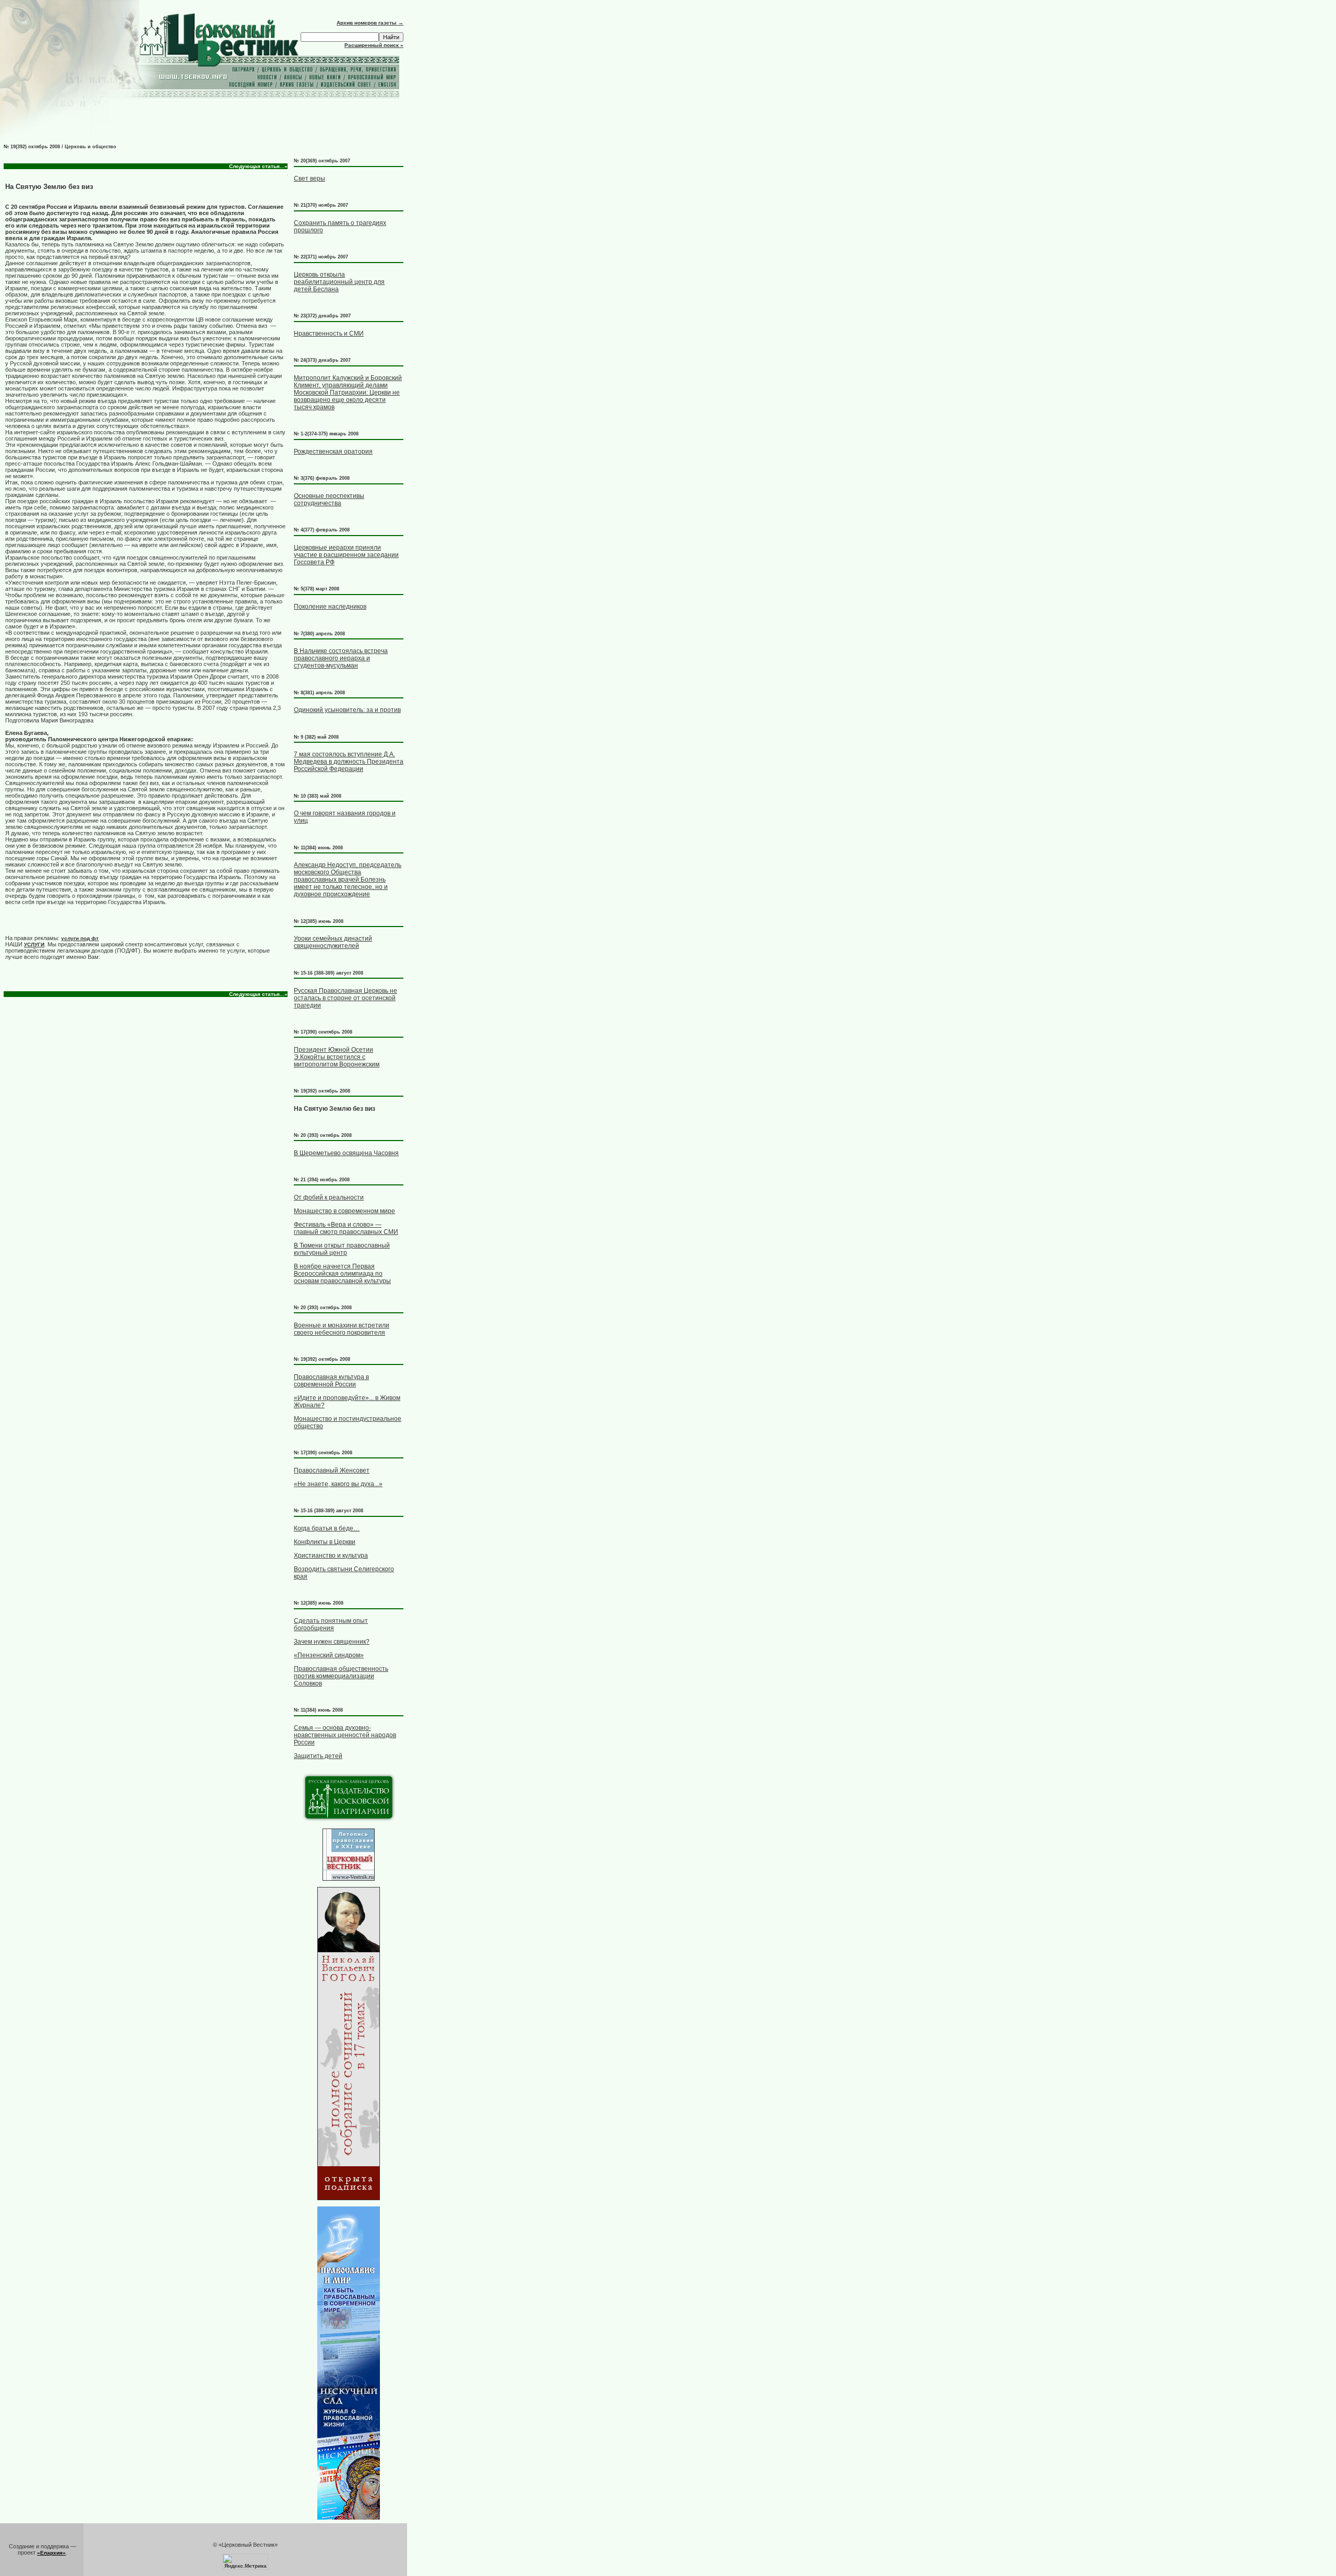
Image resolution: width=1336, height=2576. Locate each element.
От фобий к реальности (329, 1197)
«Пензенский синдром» (329, 1655)
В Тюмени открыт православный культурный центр (342, 1249)
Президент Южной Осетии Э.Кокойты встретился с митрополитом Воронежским (337, 1057)
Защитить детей (318, 1756)
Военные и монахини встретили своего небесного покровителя (342, 1329)
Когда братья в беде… (327, 1528)
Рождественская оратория (333, 452)
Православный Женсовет (332, 1470)
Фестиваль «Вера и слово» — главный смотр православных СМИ (346, 1228)
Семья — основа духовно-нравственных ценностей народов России (345, 1735)
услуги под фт (80, 938)
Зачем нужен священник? (332, 1642)
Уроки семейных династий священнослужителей (333, 942)
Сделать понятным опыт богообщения (331, 1624)
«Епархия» (51, 2553)
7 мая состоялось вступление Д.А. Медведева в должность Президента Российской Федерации (349, 762)
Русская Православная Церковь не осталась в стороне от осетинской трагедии (345, 998)
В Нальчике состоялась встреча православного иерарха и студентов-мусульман (341, 658)
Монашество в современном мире (344, 1211)
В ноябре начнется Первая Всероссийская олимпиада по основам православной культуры (342, 1274)
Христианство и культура (331, 1556)
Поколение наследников (330, 607)
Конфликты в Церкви (325, 1542)
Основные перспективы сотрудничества (329, 500)
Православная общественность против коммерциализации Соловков (341, 1676)
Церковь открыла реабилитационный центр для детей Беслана (339, 282)
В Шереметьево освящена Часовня (346, 1153)
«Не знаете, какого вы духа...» (338, 1484)
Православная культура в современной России (331, 1381)
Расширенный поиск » (374, 45)
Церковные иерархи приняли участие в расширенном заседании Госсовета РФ (346, 555)
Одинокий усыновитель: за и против (347, 710)
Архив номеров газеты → (370, 23)
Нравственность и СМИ (329, 334)
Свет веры (309, 179)
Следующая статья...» (258, 166)
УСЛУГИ (34, 945)
